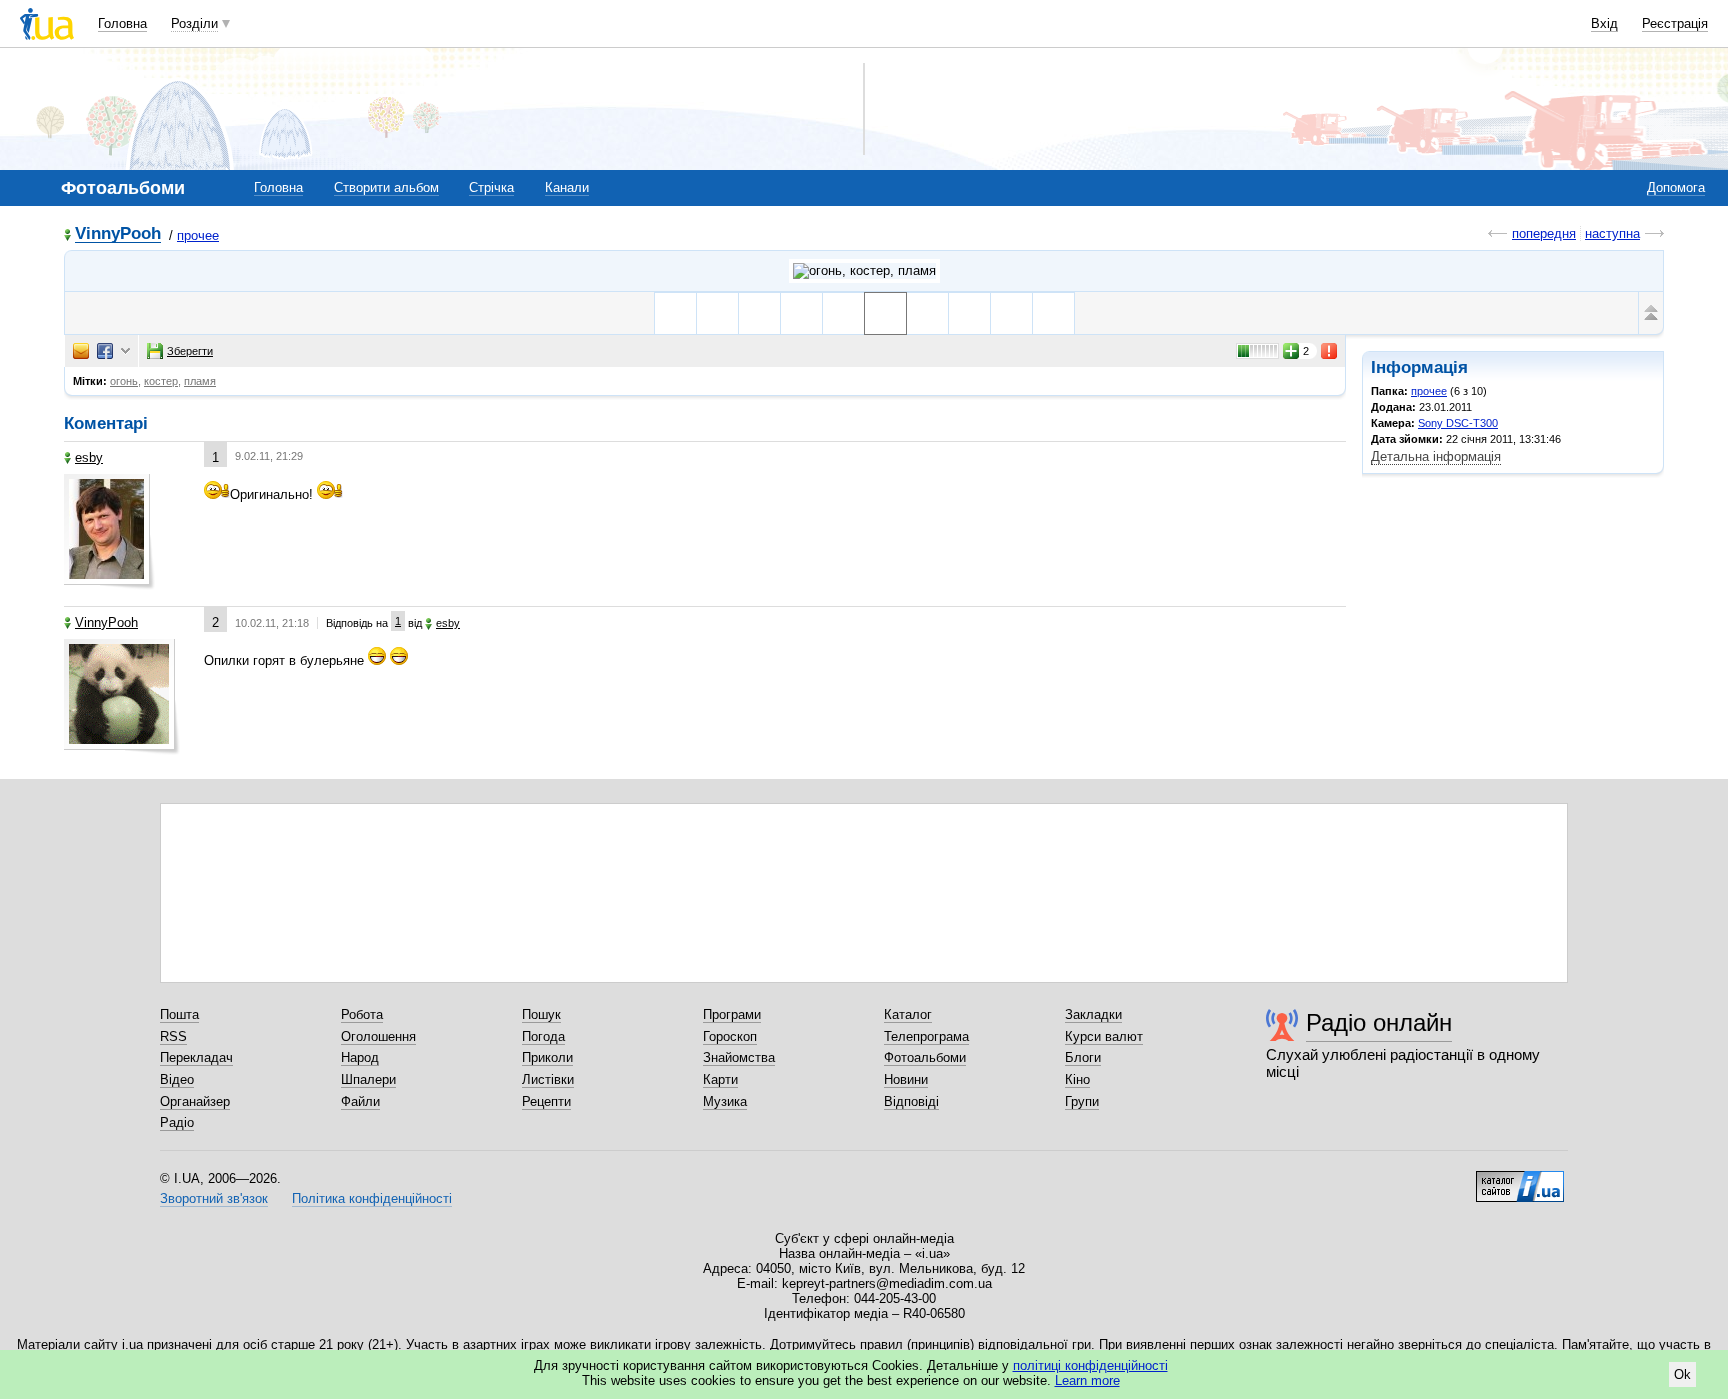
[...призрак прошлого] (717, 313)
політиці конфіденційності (1090, 1365)
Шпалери (368, 1079)
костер (161, 381)
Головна (122, 23)
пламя (200, 381)
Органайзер (195, 1101)
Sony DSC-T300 (1458, 423)
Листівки (548, 1079)
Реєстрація (1675, 23)
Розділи (194, 23)
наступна (1612, 233)
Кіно (1077, 1079)
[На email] (81, 351)
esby (89, 457)
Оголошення (378, 1036)
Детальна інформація (1436, 456)
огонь (124, 381)
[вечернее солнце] (759, 313)
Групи (1082, 1101)
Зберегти (190, 351)
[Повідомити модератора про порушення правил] (1330, 351)
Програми (732, 1014)
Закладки (1093, 1014)
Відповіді (911, 1101)
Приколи (547, 1057)
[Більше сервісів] (125, 351)
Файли (360, 1101)
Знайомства (739, 1057)
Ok (1682, 1374)
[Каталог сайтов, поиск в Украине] (1520, 1179)
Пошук (541, 1014)
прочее (198, 235)
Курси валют (1104, 1036)
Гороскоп (730, 1036)
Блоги (1083, 1057)
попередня (1544, 233)
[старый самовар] (1011, 313)
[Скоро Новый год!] (1053, 313)
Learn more (1087, 1380)
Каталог (908, 1014)
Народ (360, 1057)
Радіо (177, 1122)
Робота (362, 1014)
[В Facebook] (105, 351)
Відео (177, 1079)
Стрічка (491, 187)
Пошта (179, 1014)
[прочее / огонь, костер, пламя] (864, 271)
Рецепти (546, 1101)
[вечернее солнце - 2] (969, 313)
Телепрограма (926, 1036)
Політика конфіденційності (372, 1198)
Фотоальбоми (925, 1057)
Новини (906, 1079)
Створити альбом (386, 187)
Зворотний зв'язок (214, 1198)
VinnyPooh (118, 234)
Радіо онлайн (1379, 1022)
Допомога (1676, 187)
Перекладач (196, 1057)
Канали (567, 187)
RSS (173, 1036)
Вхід (1604, 23)
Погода (543, 1036)
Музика (725, 1101)
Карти (720, 1079)
